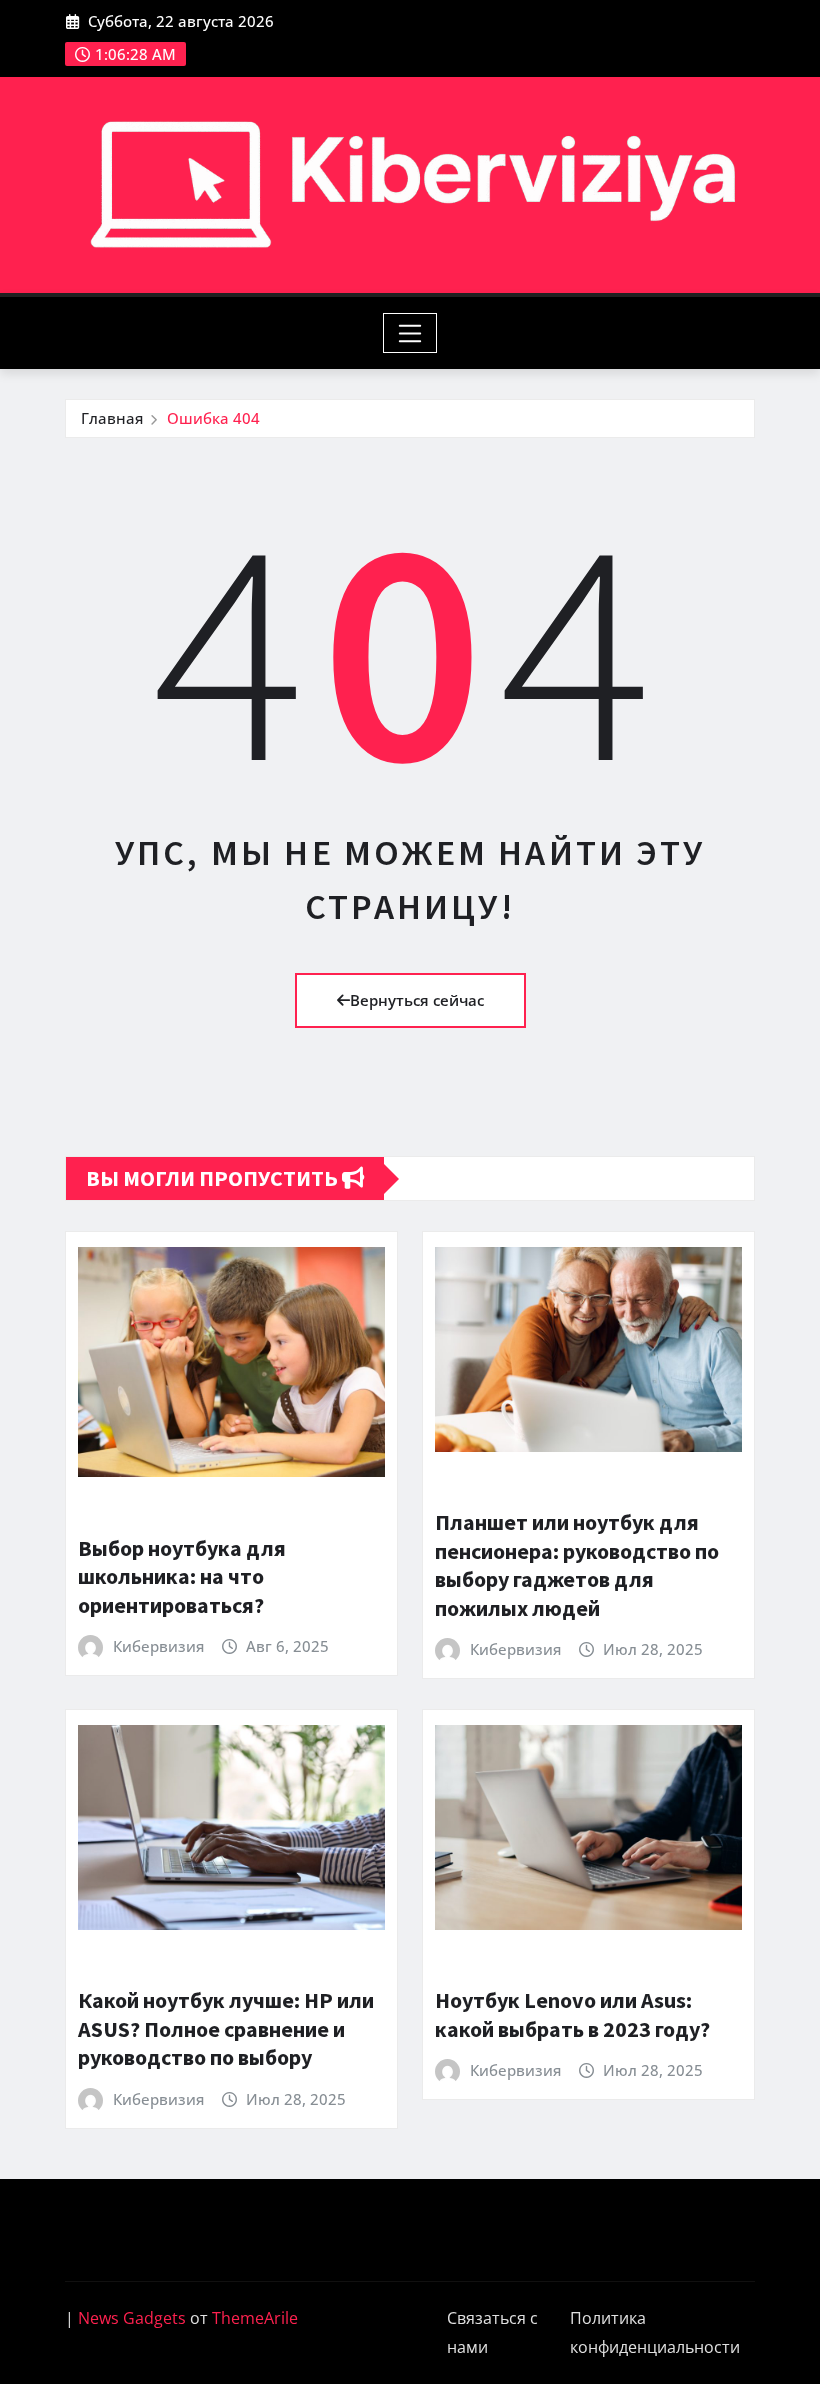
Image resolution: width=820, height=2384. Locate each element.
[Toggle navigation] (410, 333)
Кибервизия (158, 1646)
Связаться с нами (492, 2332)
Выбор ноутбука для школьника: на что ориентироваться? (182, 1576)
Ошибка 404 (213, 418)
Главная (112, 418)
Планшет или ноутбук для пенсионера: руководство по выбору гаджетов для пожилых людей (577, 1565)
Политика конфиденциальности (655, 2332)
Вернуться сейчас (417, 1000)
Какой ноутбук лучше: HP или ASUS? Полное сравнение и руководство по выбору (226, 2028)
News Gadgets (132, 2318)
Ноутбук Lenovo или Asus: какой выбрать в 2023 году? (572, 2014)
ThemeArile (255, 2318)
